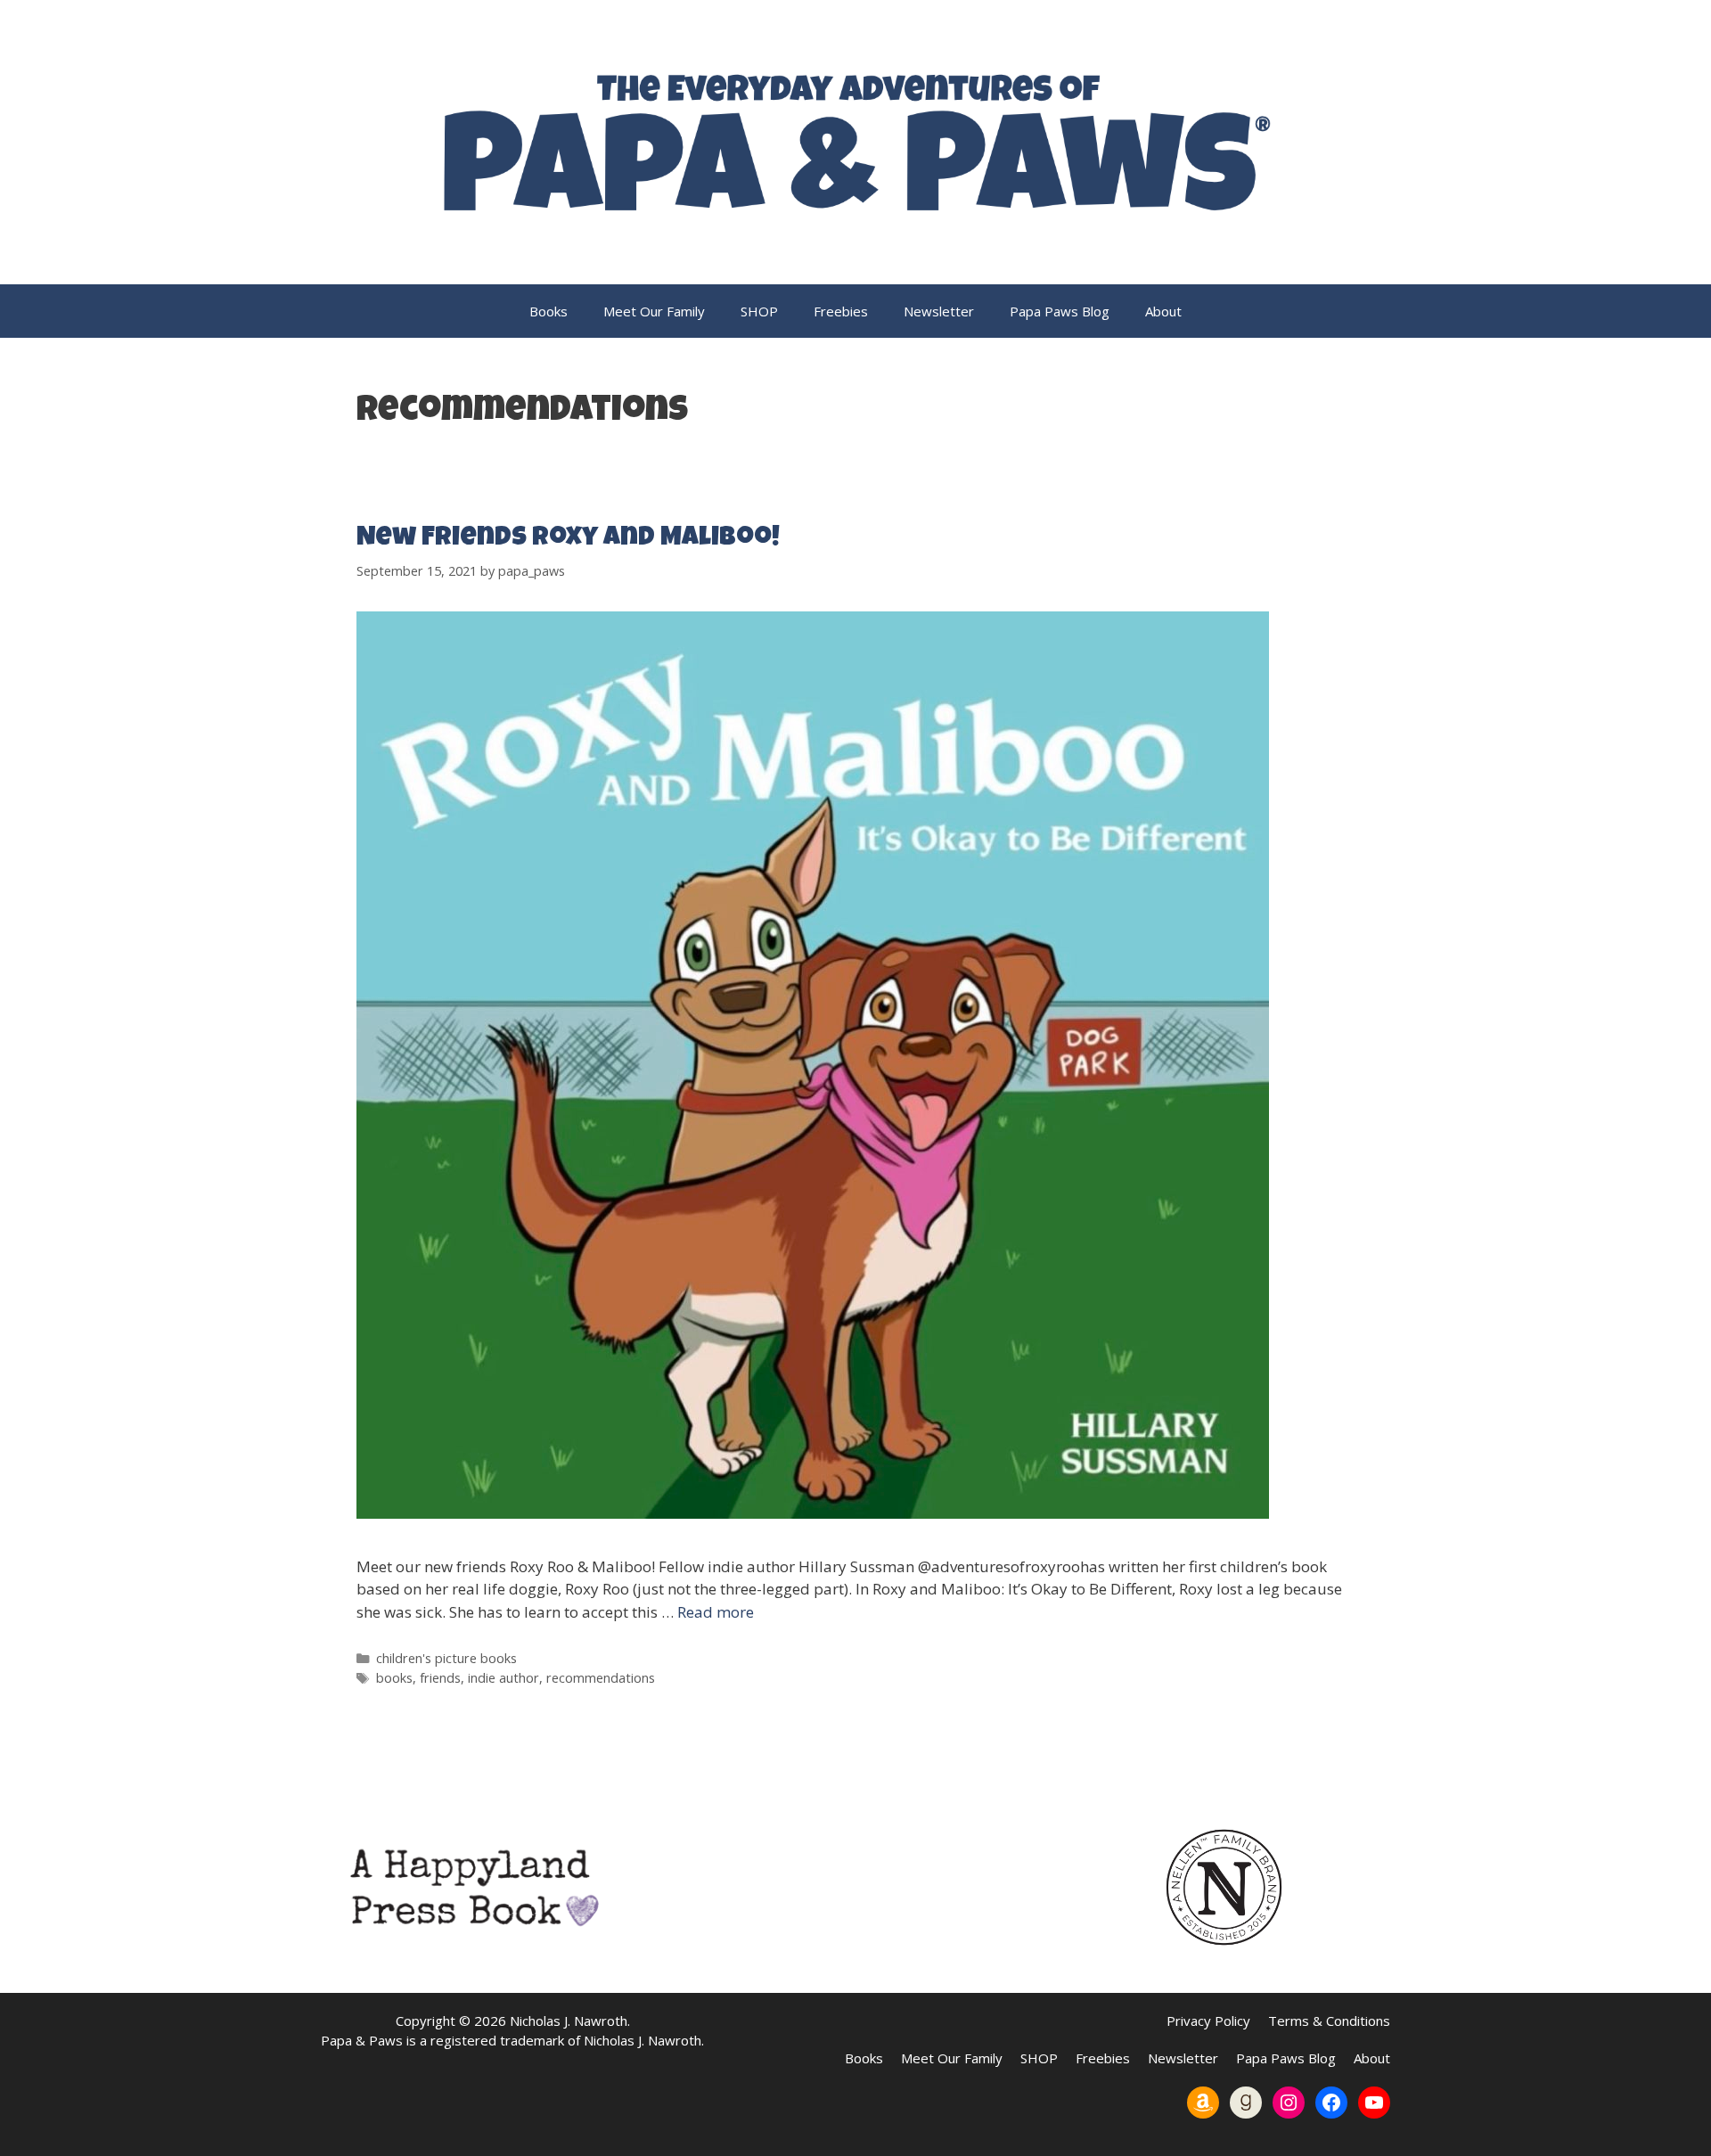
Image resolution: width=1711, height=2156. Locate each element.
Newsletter (939, 311)
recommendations (601, 1678)
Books (549, 311)
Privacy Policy (1208, 2021)
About (1163, 311)
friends (440, 1678)
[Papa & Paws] (855, 140)
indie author (503, 1678)
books (394, 1678)
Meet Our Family (654, 311)
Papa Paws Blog (1060, 311)
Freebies (841, 311)
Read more (716, 1612)
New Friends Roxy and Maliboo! (568, 539)
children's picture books (446, 1658)
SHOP (759, 311)
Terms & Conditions (1329, 2021)
